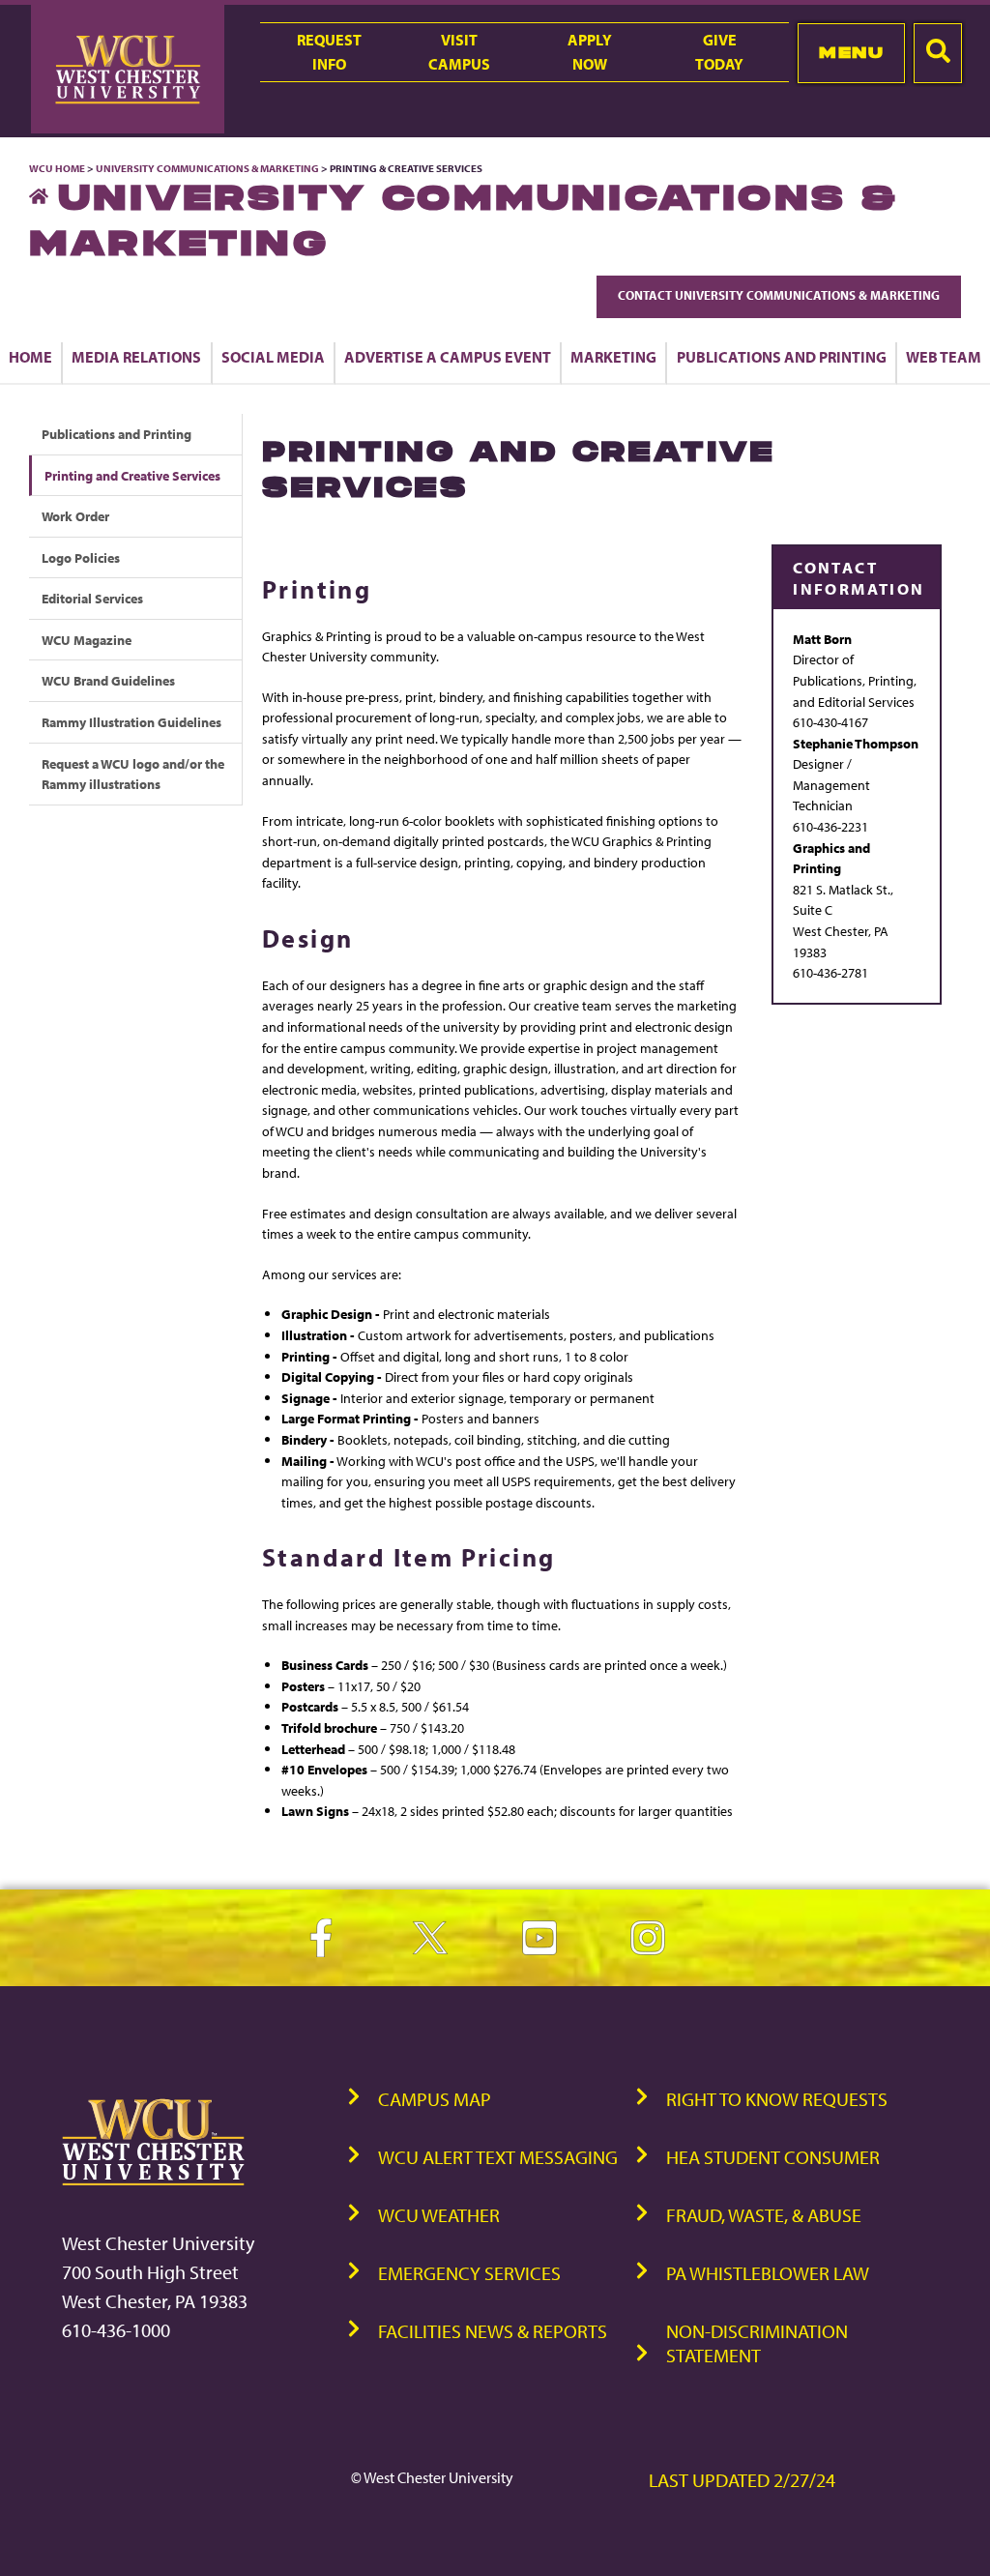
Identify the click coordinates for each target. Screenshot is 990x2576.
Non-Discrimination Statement (757, 2343)
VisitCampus (459, 52)
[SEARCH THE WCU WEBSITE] (938, 53)
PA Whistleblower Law (768, 2273)
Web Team (944, 357)
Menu (851, 52)
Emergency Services (469, 2273)
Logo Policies (81, 557)
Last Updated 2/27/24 (742, 2480)
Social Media (273, 357)
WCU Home (57, 168)
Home (30, 357)
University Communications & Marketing (207, 168)
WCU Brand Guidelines (108, 680)
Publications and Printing (782, 357)
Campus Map (435, 2099)
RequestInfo (329, 52)
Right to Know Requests (777, 2099)
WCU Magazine (87, 640)
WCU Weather (439, 2215)
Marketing (613, 357)
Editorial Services (92, 598)
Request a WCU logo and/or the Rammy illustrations (133, 774)
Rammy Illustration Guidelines (131, 722)
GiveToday (719, 52)
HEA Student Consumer (773, 2157)
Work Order (75, 516)
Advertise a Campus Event (448, 357)
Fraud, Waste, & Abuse (764, 2215)
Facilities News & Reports (493, 2331)
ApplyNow (590, 52)
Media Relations (136, 357)
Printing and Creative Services (132, 475)
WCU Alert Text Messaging (498, 2157)
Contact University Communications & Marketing (779, 295)
